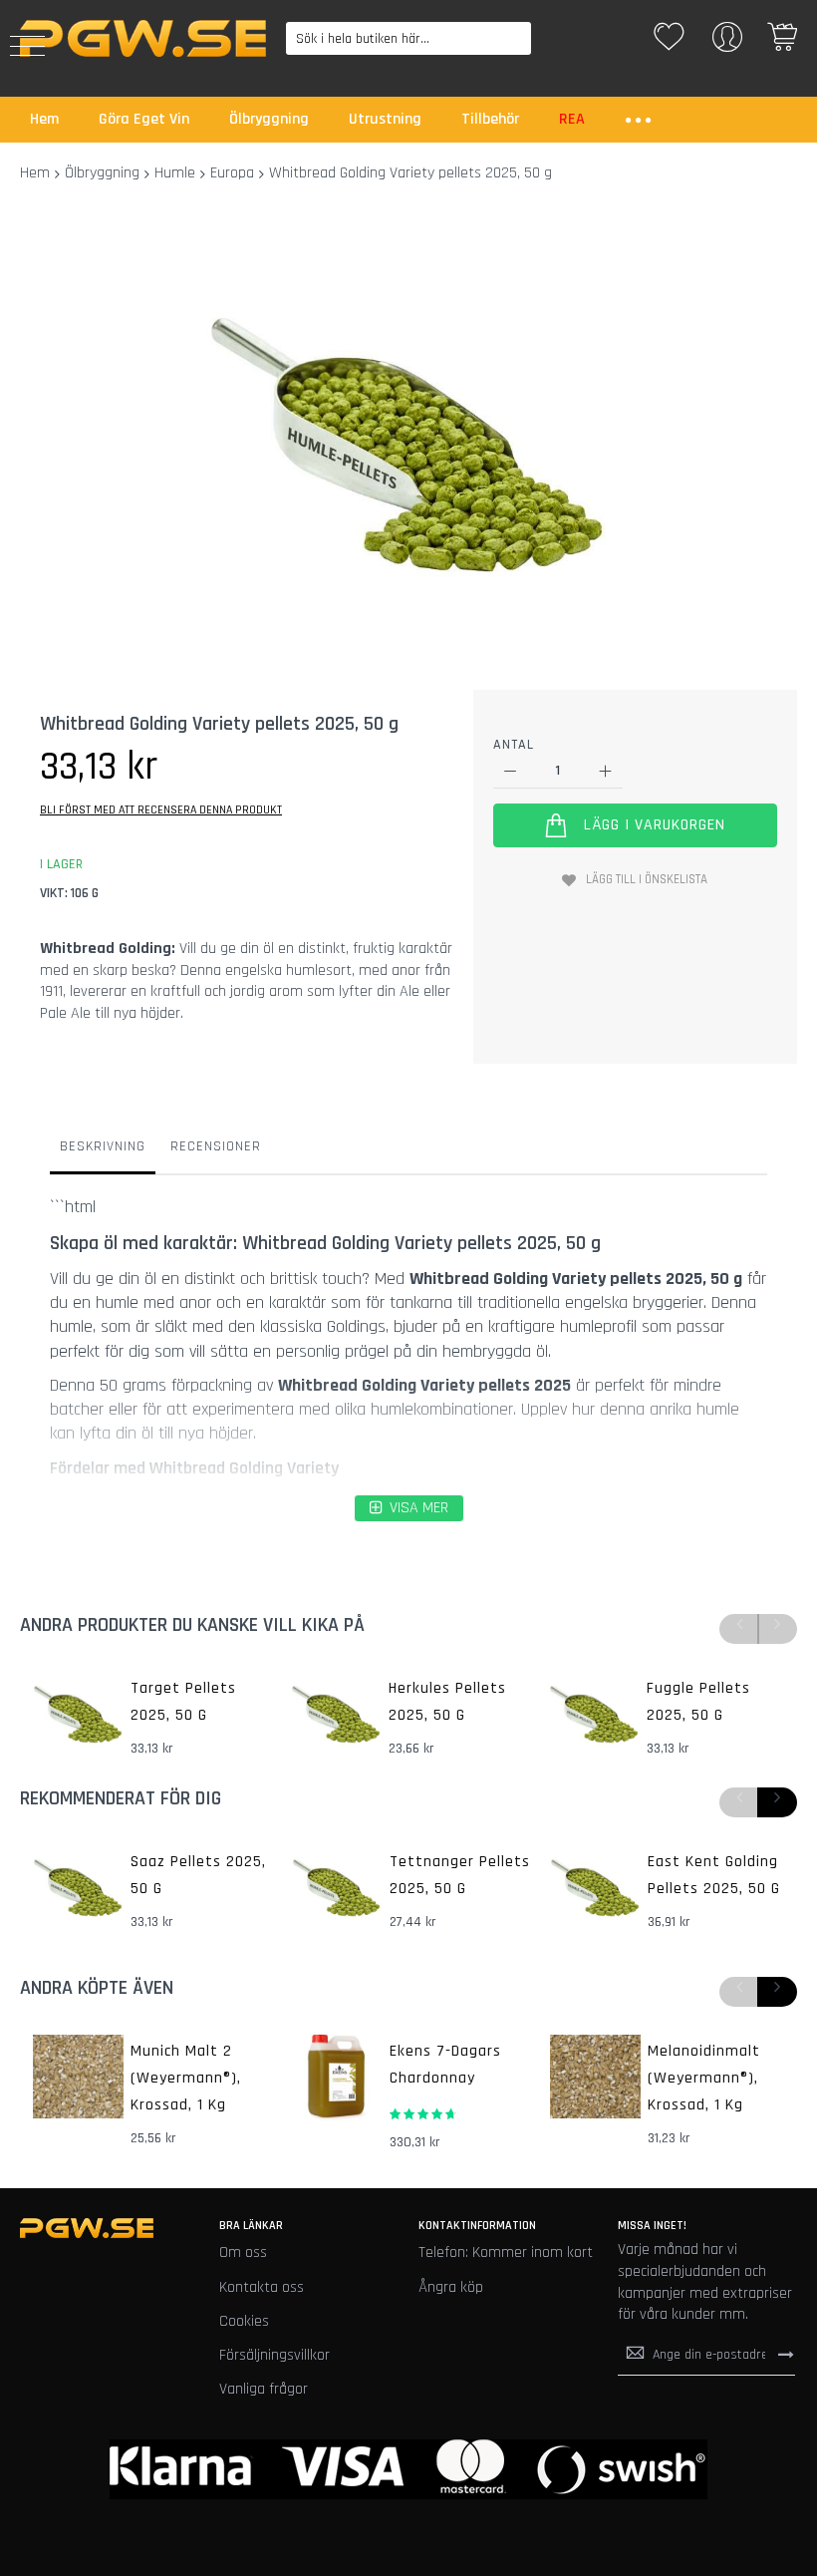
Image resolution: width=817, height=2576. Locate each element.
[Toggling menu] (27, 46)
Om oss (243, 2253)
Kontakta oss (262, 2287)
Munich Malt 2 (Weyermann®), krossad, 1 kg (186, 2078)
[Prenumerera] (786, 2355)
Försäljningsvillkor (274, 2355)
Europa (232, 173)
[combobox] (409, 38)
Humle (175, 173)
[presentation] (777, 1802)
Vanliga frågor (264, 2389)
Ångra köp (451, 2287)
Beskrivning (103, 1146)
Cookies (244, 2321)
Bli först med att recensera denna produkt (161, 810)
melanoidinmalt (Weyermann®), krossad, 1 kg (704, 2078)
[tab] (103, 1151)
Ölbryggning (102, 173)
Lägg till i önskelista (647, 879)
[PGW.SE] (143, 38)
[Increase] (605, 771)
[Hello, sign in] (727, 43)
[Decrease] (511, 771)
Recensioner (216, 1146)
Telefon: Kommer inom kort (506, 2253)
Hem (35, 173)
